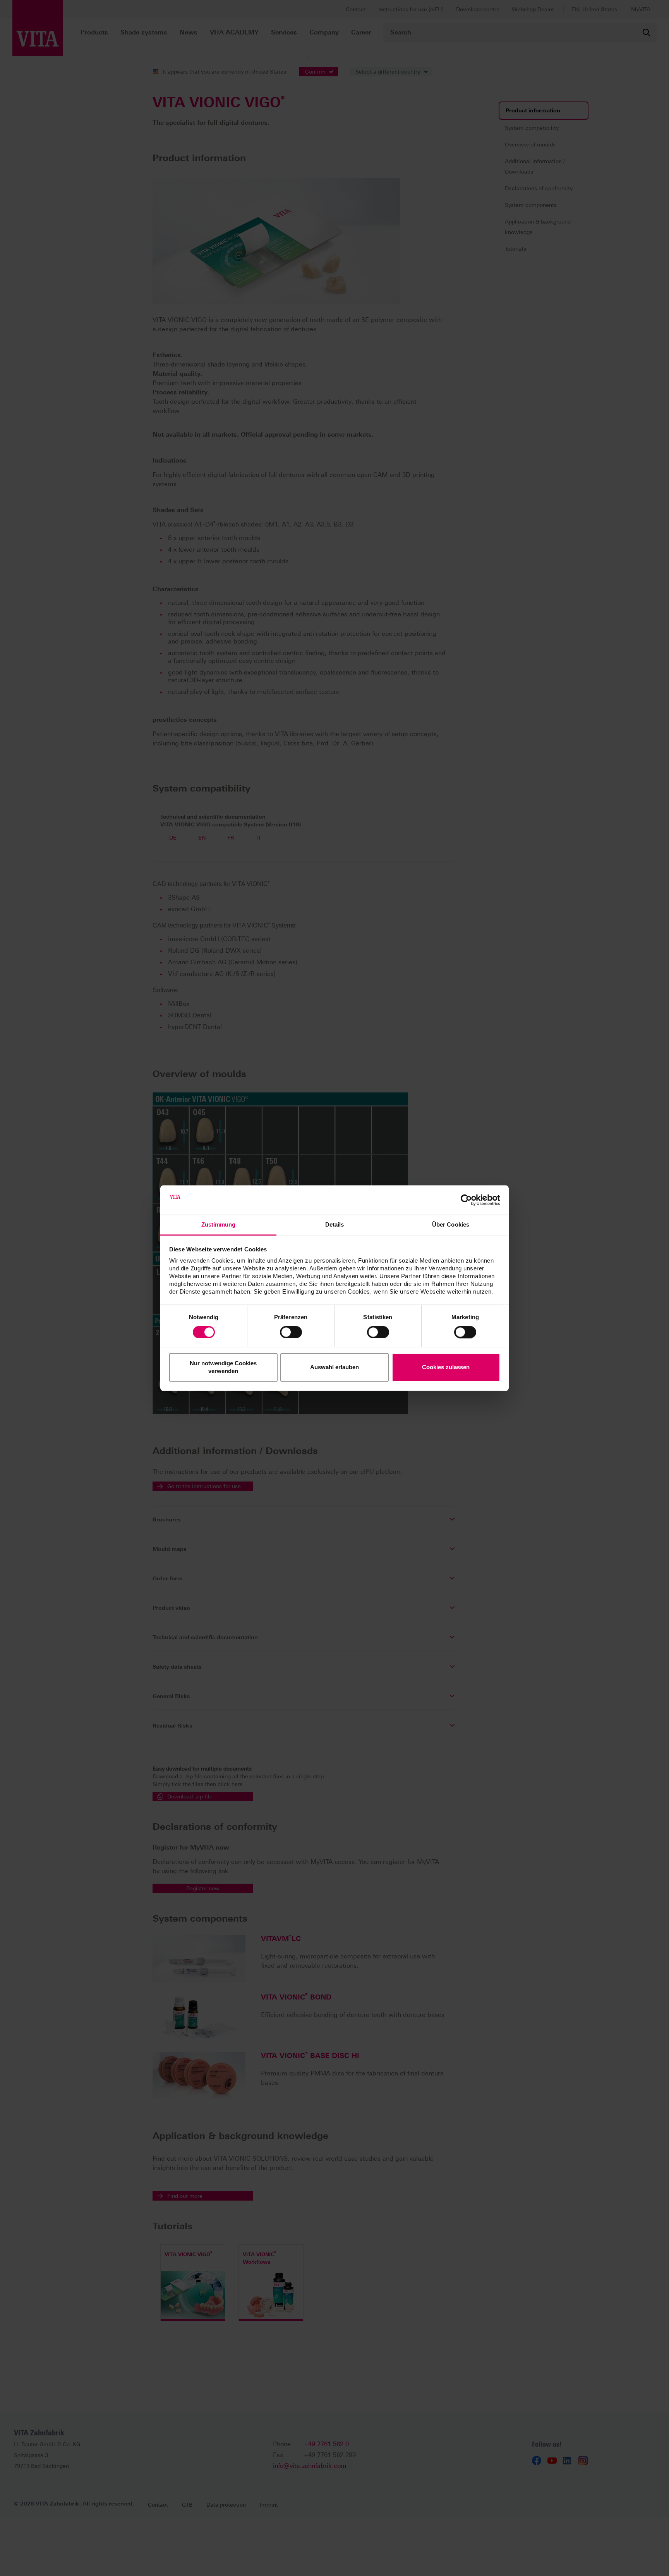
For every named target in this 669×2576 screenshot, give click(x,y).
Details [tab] (335, 1225)
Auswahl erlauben (334, 1367)
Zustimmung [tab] (219, 1225)
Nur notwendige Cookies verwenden (223, 1367)
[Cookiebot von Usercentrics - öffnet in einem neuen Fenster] (466, 1200)
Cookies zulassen (446, 1367)
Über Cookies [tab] (451, 1225)
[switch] (291, 1332)
